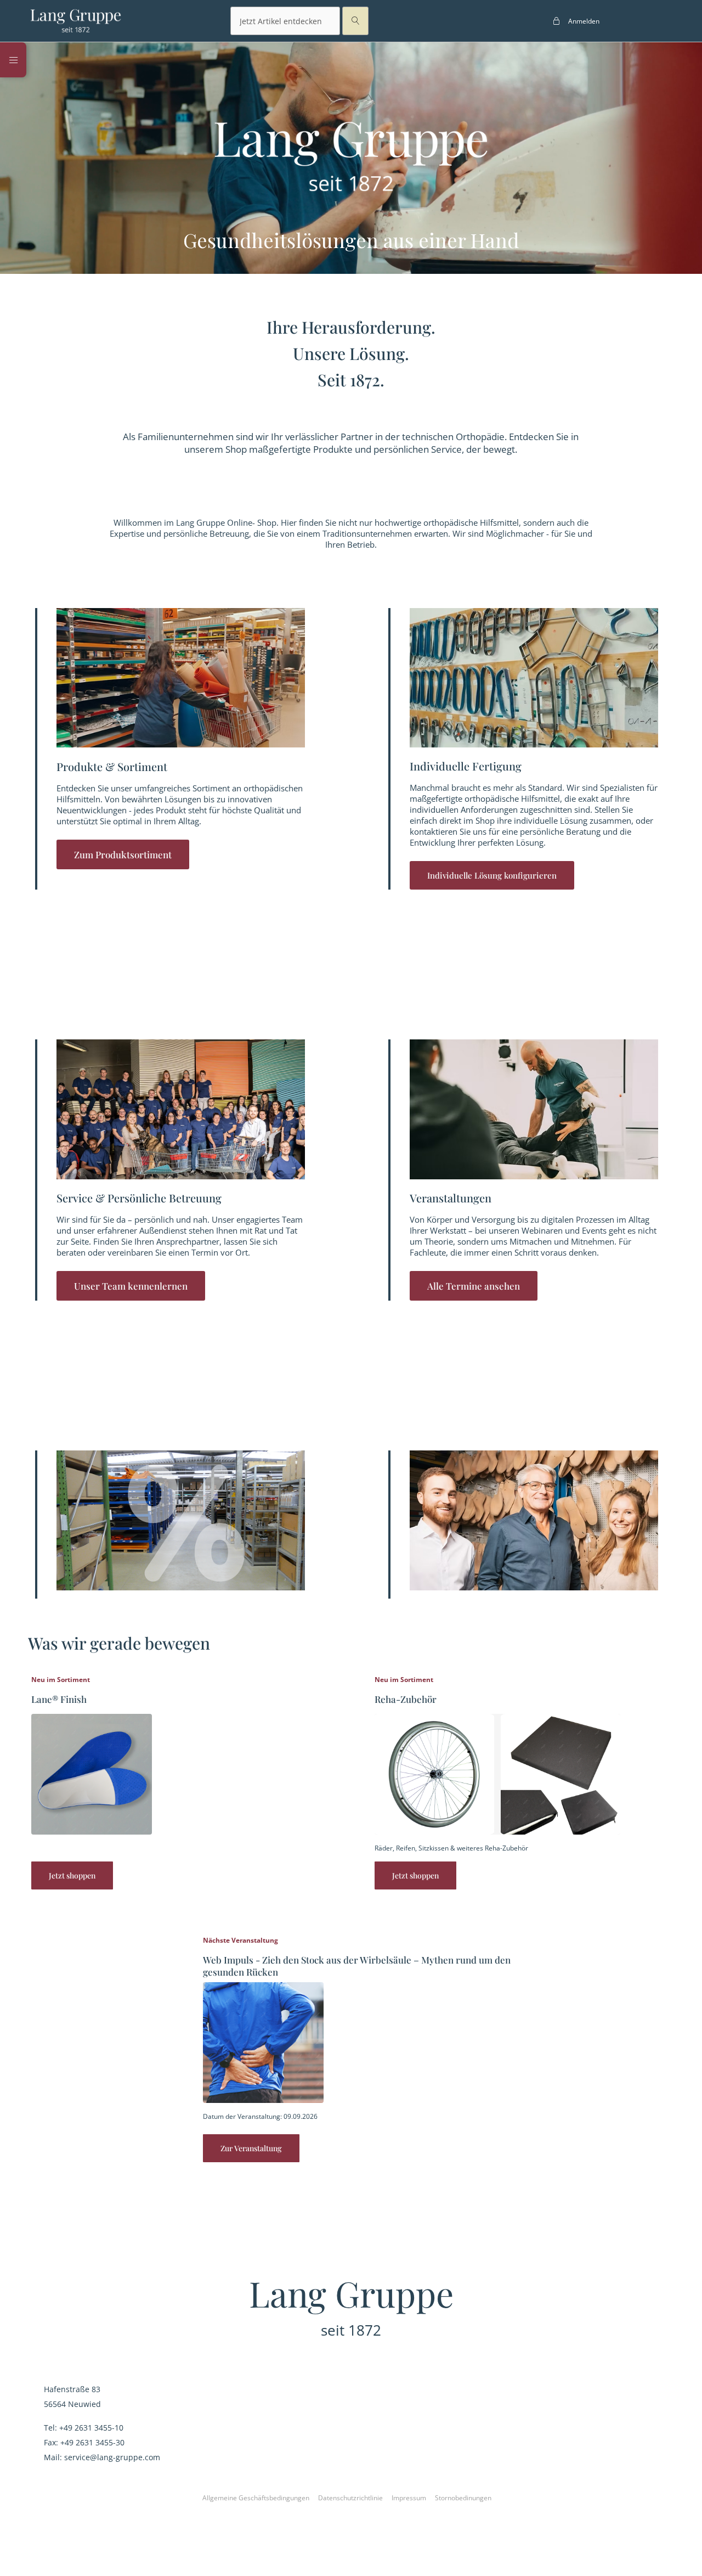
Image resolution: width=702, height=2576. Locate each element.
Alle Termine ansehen (474, 1286)
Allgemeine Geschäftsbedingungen (256, 2498)
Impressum (409, 2498)
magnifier (355, 21)
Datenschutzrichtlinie (350, 2498)
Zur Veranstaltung (251, 2148)
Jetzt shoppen (72, 1875)
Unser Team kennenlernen (131, 1286)
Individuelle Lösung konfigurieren (492, 875)
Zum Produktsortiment (123, 854)
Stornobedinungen (463, 2498)
